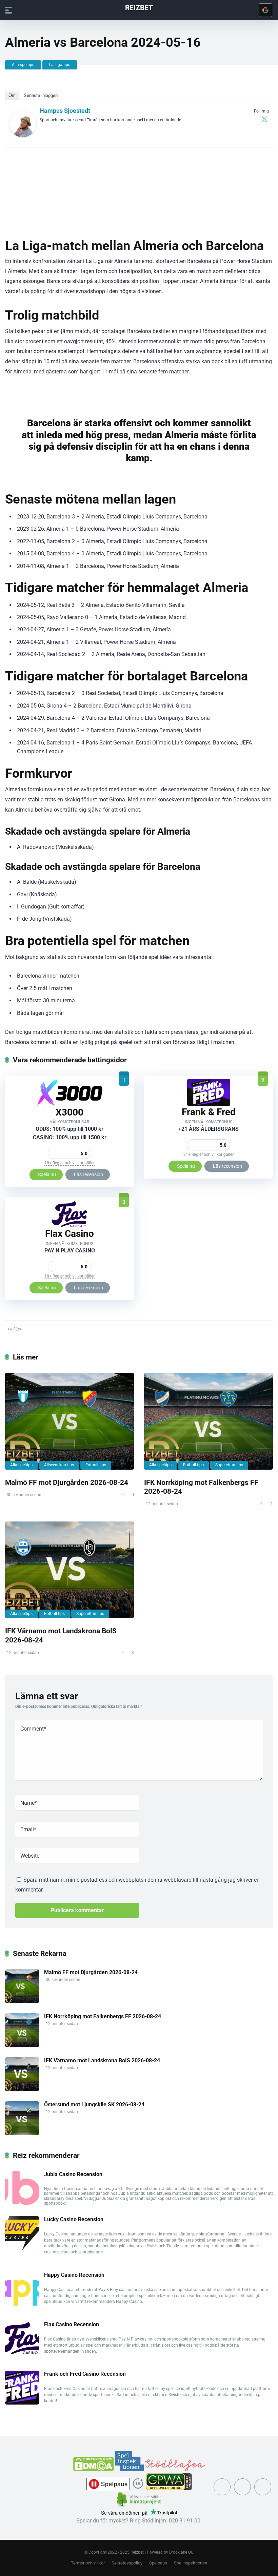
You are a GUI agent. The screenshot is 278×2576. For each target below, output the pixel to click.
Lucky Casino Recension (74, 2219)
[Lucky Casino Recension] (22, 2248)
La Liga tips (60, 65)
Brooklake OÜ (181, 2552)
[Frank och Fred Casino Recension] (209, 1104)
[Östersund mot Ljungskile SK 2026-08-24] (22, 2133)
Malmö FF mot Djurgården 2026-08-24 (67, 1482)
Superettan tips (229, 1465)
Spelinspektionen (191, 2563)
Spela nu (47, 1174)
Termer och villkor (88, 2563)
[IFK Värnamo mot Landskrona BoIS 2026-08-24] (69, 1570)
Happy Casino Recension (74, 2275)
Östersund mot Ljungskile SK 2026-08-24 (94, 2104)
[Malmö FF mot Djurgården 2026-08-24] (69, 1421)
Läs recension (88, 1174)
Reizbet (139, 7)
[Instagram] (242, 2487)
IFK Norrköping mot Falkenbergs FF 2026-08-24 (103, 2016)
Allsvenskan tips (59, 1465)
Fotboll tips (96, 1465)
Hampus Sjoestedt (65, 111)
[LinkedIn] (263, 2487)
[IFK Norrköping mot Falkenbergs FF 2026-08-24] (209, 1421)
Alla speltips (23, 65)
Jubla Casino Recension (73, 2174)
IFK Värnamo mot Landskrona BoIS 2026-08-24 (102, 2060)
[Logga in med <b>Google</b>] (265, 10)
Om (12, 95)
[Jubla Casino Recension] (22, 2203)
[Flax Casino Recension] (69, 1226)
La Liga (14, 1329)
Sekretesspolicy (127, 2563)
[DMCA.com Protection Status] (94, 2469)
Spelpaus (158, 2563)
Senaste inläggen (41, 95)
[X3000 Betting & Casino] (70, 1105)
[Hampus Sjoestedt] (23, 135)
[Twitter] (264, 119)
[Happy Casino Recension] (22, 2304)
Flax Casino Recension (72, 2324)
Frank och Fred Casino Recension (85, 2374)
